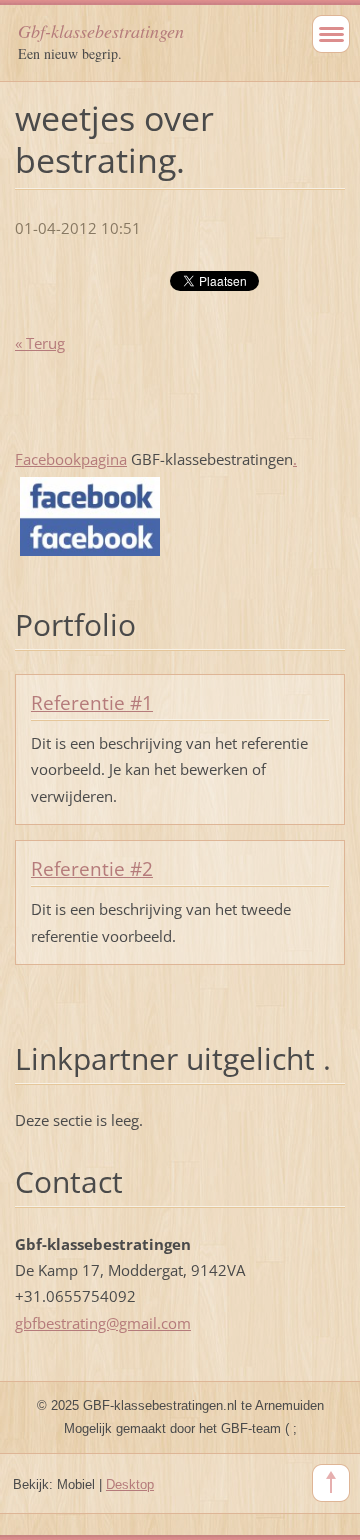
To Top (331, 1483)
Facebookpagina (71, 459)
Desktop (130, 1484)
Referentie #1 (92, 703)
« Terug (40, 343)
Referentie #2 (92, 869)
